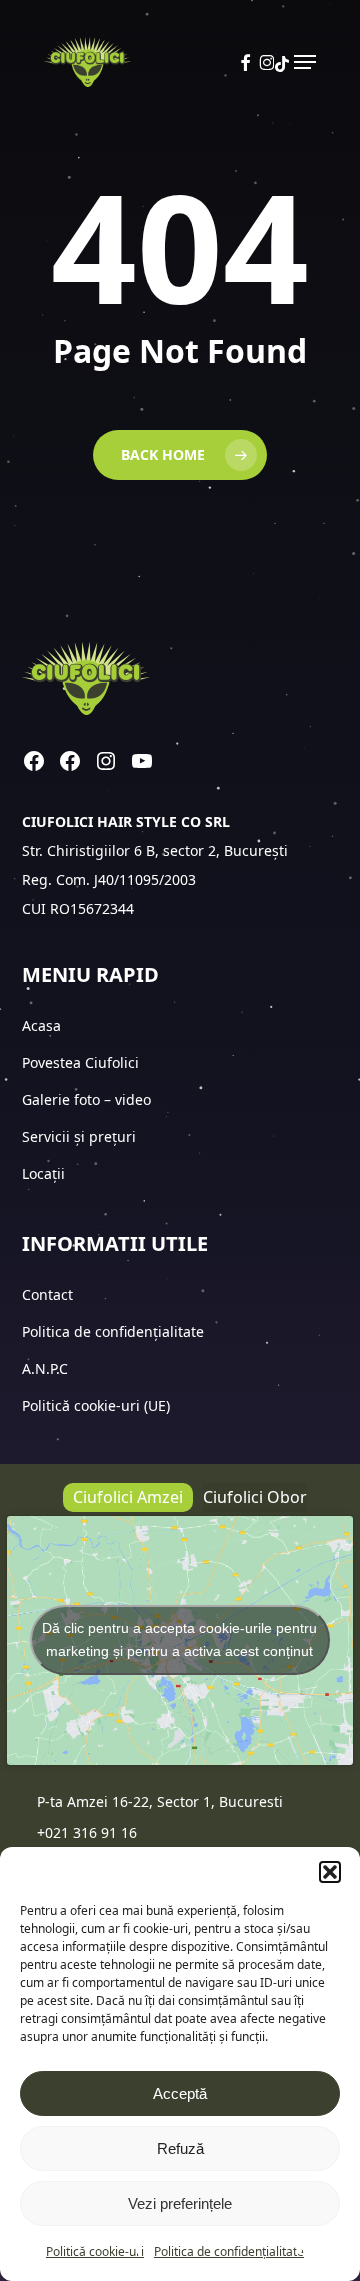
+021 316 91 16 (87, 1832)
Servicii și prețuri (79, 1136)
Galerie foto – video (88, 1099)
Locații (45, 1173)
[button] (330, 1872)
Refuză (180, 2148)
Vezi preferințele (180, 2203)
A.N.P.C (45, 1368)
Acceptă (180, 2093)
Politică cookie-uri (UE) (96, 1405)
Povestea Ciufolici (80, 1062)
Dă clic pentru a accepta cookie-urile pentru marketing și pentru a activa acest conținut (179, 1639)
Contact (49, 1294)
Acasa (41, 1025)
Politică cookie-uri (95, 2251)
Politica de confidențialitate (229, 2251)
